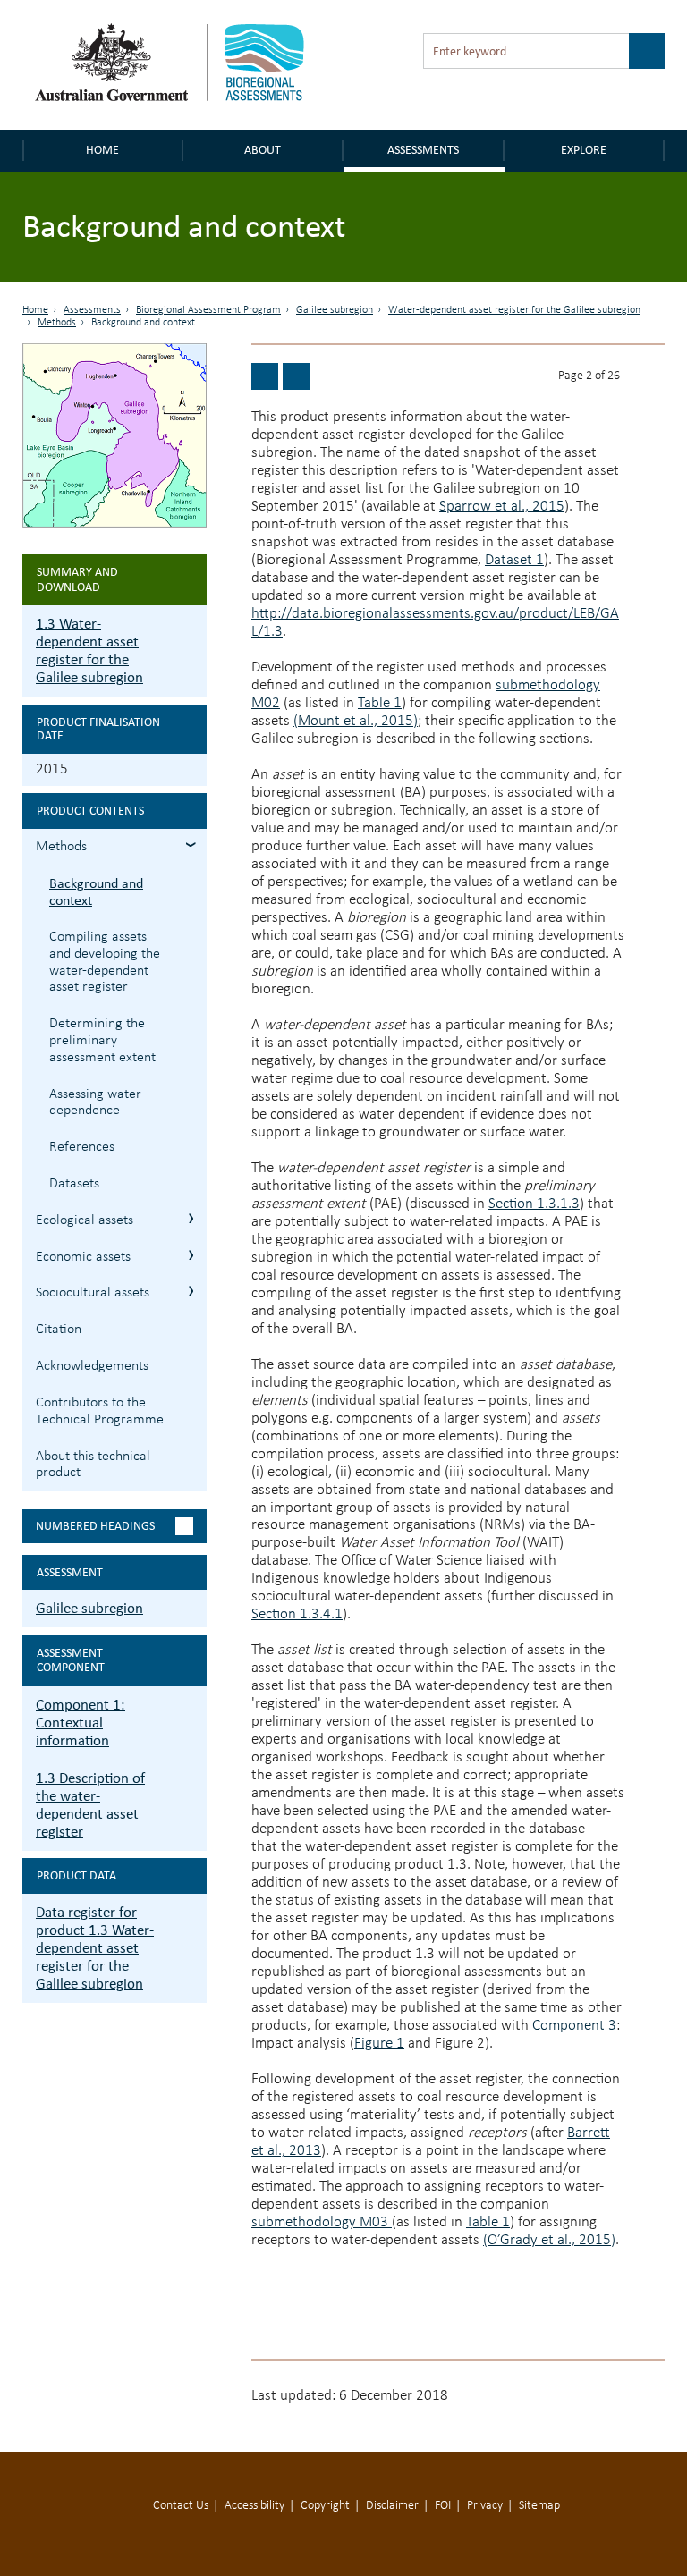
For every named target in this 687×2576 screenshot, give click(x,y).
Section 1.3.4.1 (297, 1614)
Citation (59, 1330)
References (82, 1147)
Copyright (325, 2506)
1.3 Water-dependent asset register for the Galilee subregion (89, 650)
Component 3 (574, 2026)
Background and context (96, 891)
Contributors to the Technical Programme (100, 1411)
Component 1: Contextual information (81, 1723)
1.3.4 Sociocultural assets (191, 1291)
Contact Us (181, 2506)
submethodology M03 (322, 2222)
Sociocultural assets (93, 1293)
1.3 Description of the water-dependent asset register (90, 1805)
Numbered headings (95, 1526)
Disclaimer (392, 2506)
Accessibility (254, 2506)
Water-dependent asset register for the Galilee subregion (514, 310)
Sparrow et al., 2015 (502, 507)
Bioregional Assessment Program (208, 310)
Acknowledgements (92, 1366)
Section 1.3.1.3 (534, 1204)
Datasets (74, 1184)
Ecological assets (85, 1220)
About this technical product (93, 1465)
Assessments (423, 150)
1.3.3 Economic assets (191, 1255)
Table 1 (380, 703)
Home (102, 150)
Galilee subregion (335, 310)
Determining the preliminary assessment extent (102, 1041)
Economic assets (83, 1257)
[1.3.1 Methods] (265, 376)
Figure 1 (379, 2044)
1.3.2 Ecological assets (191, 1218)
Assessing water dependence (95, 1103)
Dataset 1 (514, 560)
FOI (443, 2506)
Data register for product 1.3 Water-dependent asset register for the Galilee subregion (95, 1948)
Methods (57, 323)
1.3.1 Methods (191, 845)
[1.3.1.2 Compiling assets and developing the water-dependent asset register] (296, 376)
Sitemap (539, 2506)
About (263, 150)
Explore (584, 150)
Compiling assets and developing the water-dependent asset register (105, 962)
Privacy (485, 2506)
